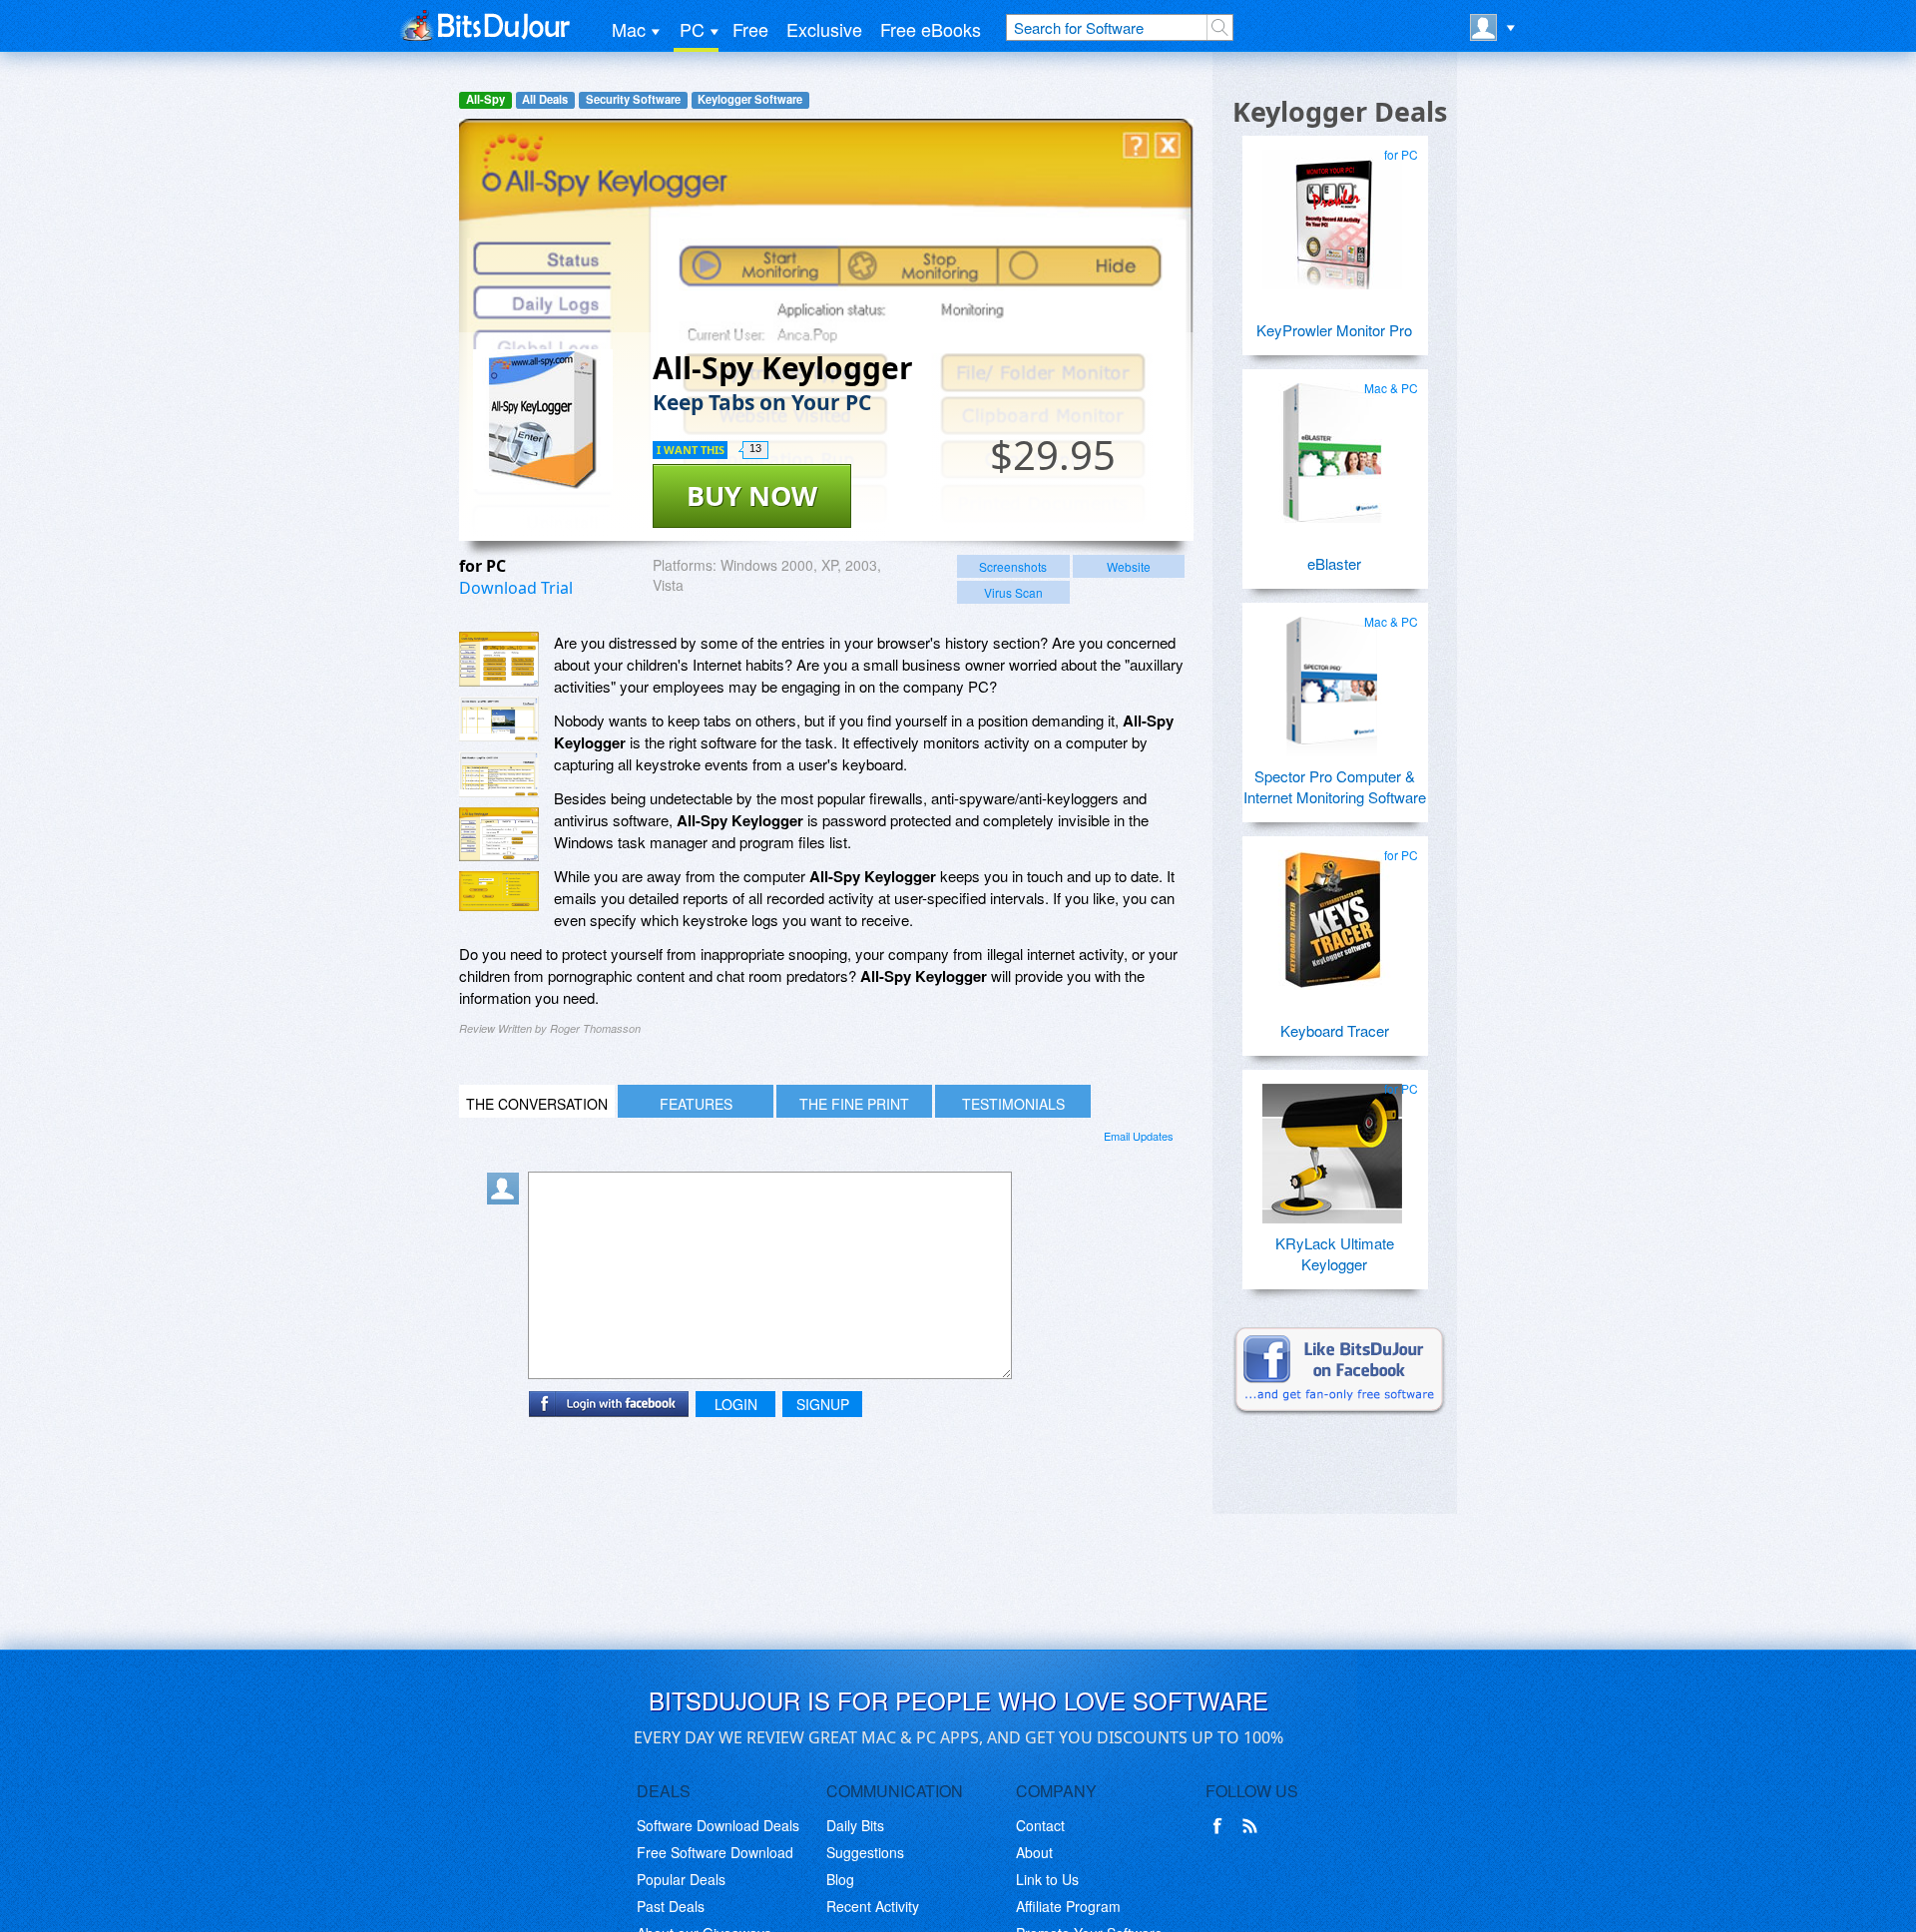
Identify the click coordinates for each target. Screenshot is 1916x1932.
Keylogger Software (750, 99)
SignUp (823, 1404)
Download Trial (516, 588)
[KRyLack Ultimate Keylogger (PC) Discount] (1332, 1146)
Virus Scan (1013, 592)
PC (692, 29)
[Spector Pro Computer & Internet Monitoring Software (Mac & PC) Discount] (1332, 679)
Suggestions (865, 1852)
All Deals (545, 99)
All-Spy (485, 99)
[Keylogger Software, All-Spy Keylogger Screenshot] (499, 891)
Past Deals (671, 1906)
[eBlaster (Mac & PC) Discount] (1332, 445)
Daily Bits (855, 1825)
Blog (840, 1879)
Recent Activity (873, 1906)
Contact (1040, 1825)
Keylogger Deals (1340, 111)
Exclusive (824, 29)
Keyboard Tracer (1335, 1030)
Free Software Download (715, 1852)
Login (736, 1404)
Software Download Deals (718, 1825)
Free (750, 29)
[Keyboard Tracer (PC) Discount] (1332, 912)
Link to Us (1047, 1879)
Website (1129, 566)
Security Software (633, 99)
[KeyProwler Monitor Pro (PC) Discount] (1332, 212)
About (1034, 1852)
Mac (629, 29)
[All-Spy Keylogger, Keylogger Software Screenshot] (499, 774)
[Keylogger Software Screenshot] (499, 719)
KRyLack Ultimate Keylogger (1335, 1253)
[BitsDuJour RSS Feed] (1253, 1826)
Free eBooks (931, 29)
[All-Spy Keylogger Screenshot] (499, 659)
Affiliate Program (1068, 1906)
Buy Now (752, 495)
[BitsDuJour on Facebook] (1221, 1826)
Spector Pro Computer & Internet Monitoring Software (1335, 786)
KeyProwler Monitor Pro (1334, 330)
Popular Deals (681, 1879)
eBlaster (1334, 563)
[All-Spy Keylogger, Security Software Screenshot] (499, 835)
